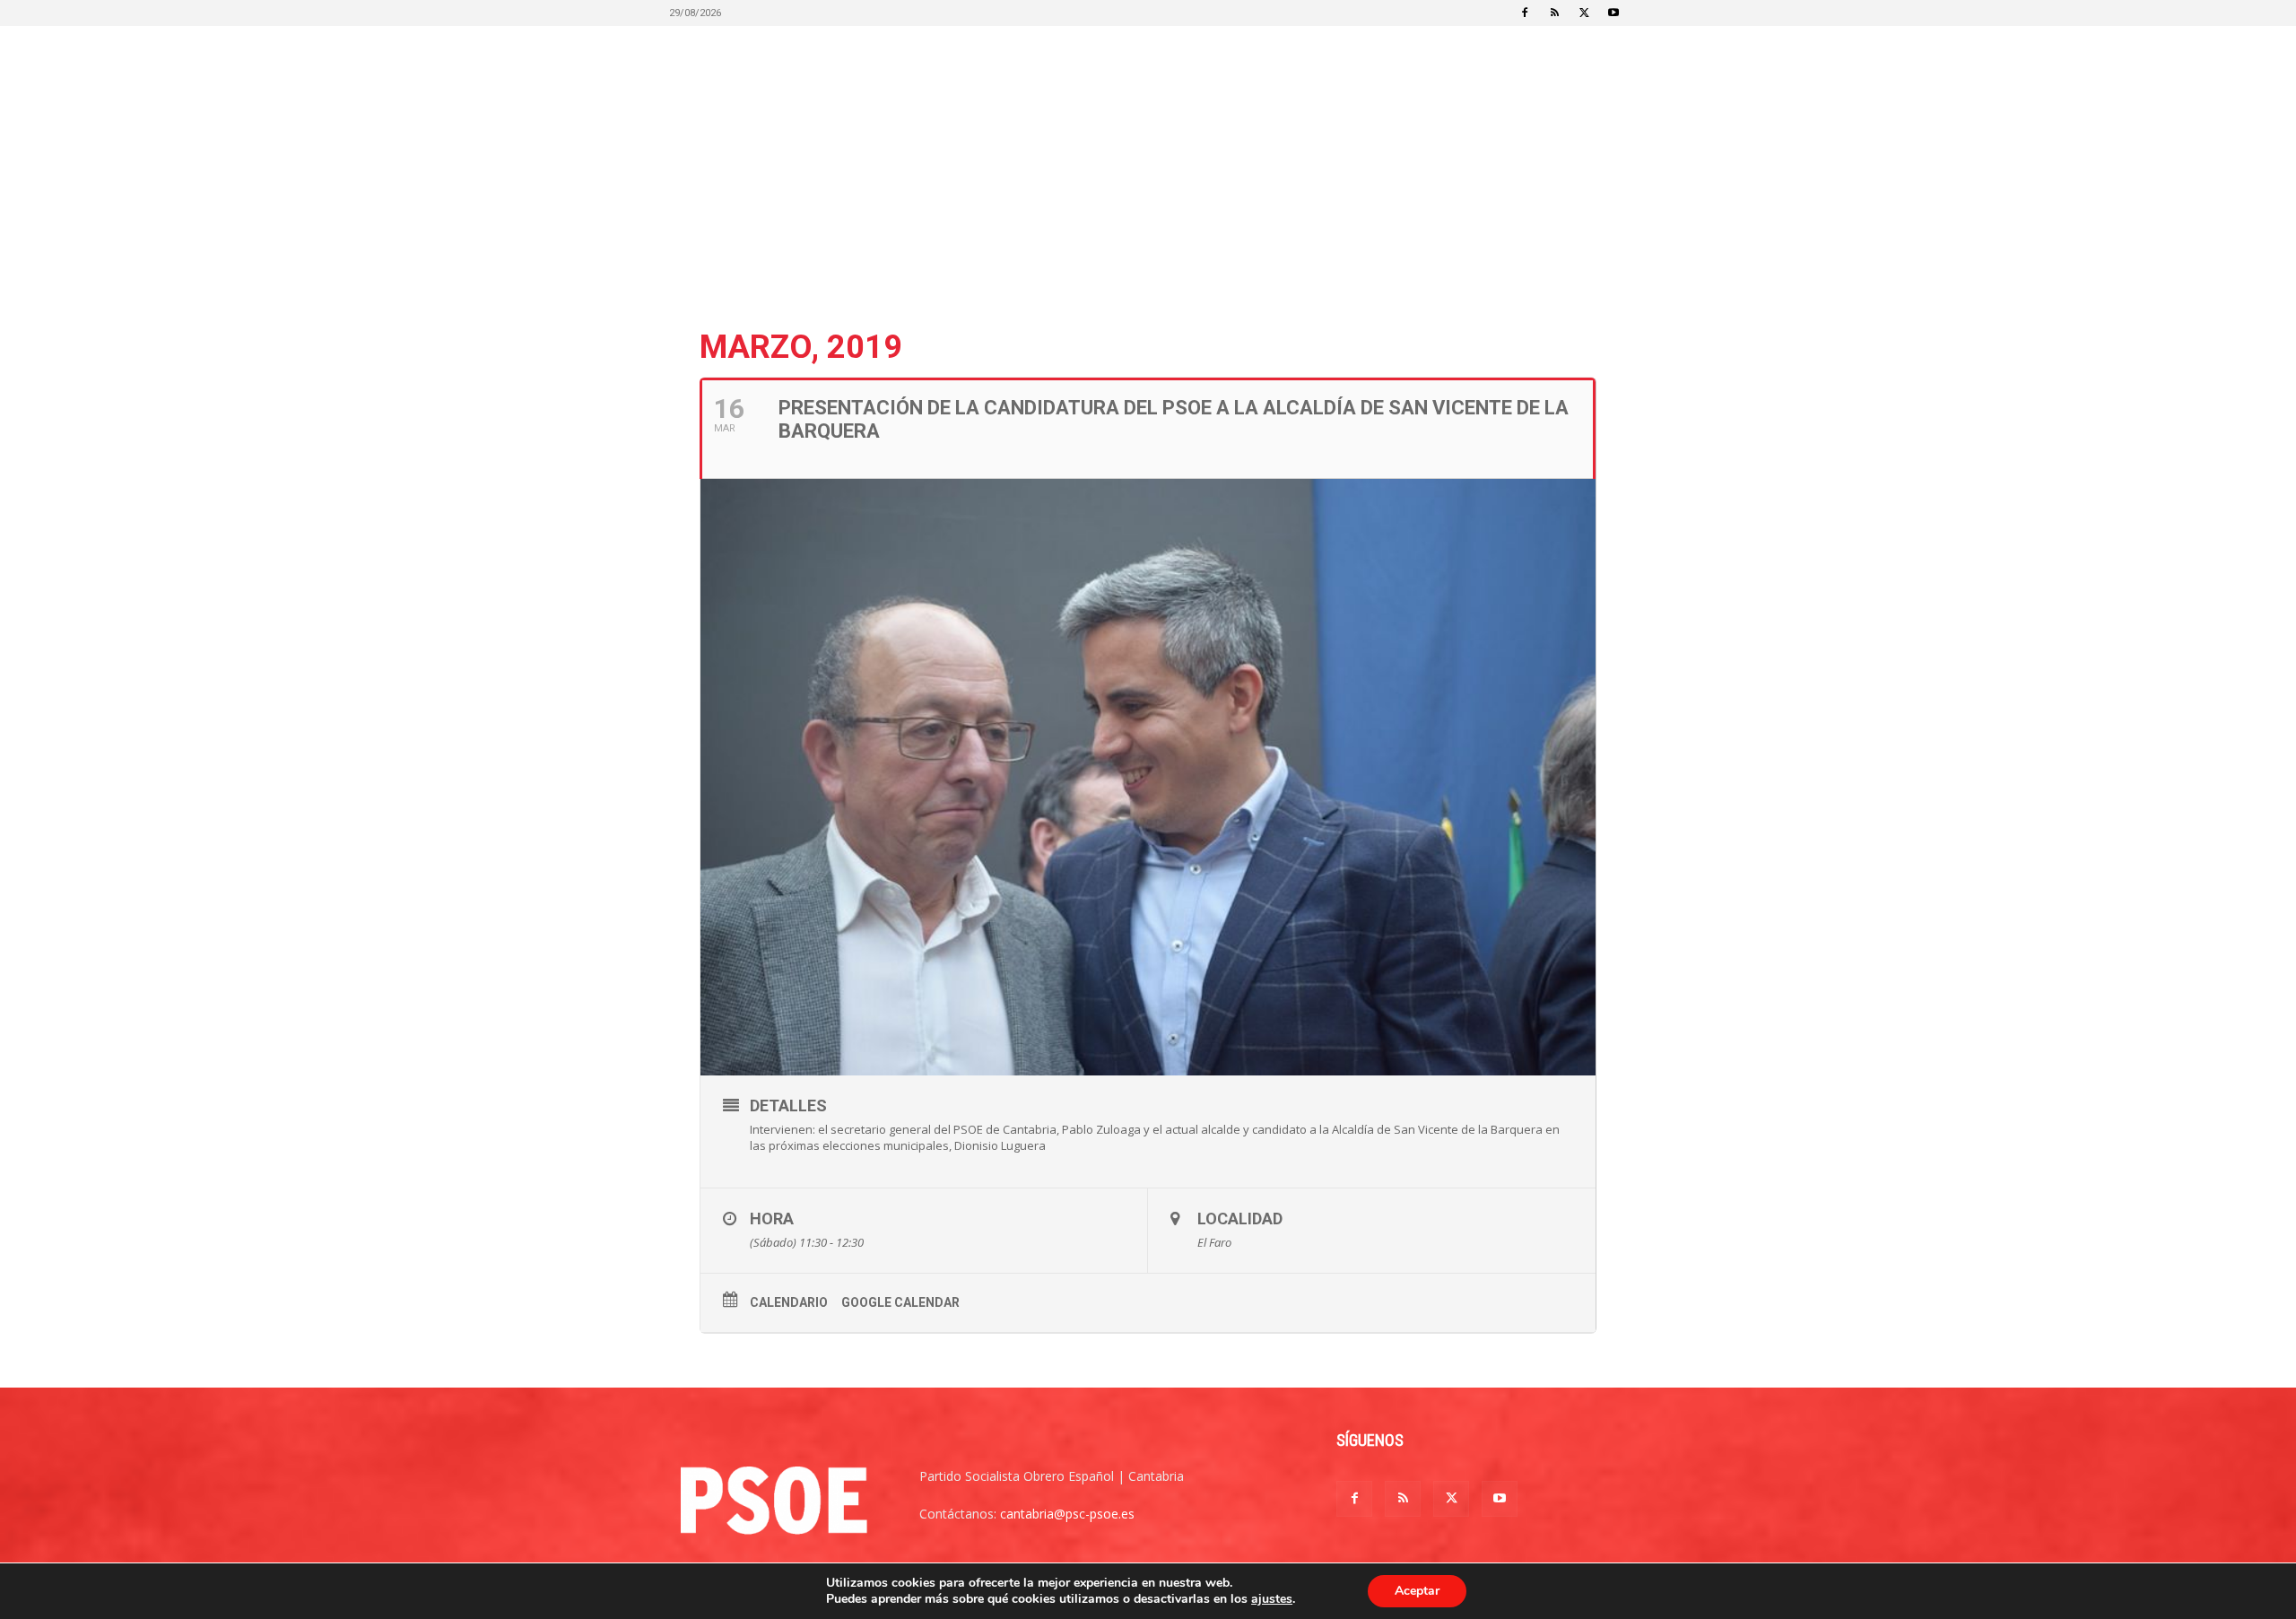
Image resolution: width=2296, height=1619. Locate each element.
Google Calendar (900, 1302)
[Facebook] (1525, 13)
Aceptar (1417, 1591)
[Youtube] (1613, 13)
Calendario (789, 1302)
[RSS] (1554, 13)
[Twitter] (1584, 13)
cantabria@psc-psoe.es (1067, 1514)
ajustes (1272, 1599)
